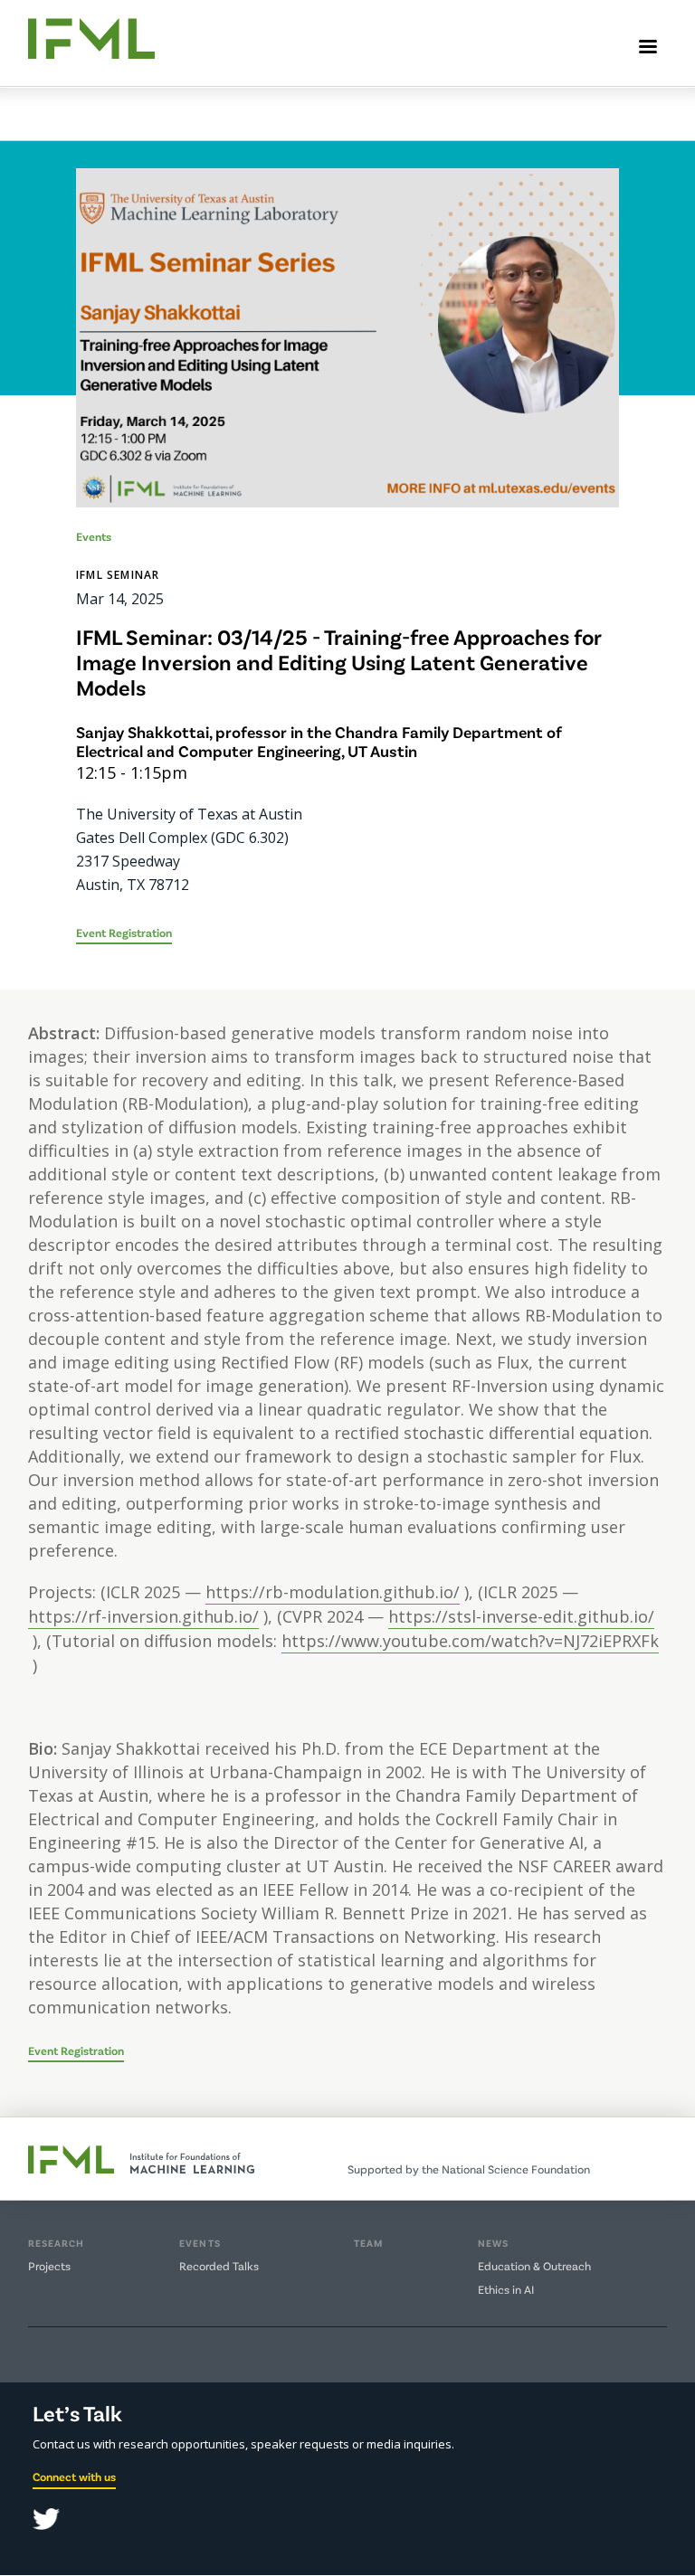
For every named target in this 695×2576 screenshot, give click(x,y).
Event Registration (124, 933)
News (493, 2243)
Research (57, 2243)
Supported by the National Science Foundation (469, 2169)
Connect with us (74, 2477)
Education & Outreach (534, 2266)
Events (200, 2243)
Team (368, 2243)
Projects (49, 2266)
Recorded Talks (219, 2266)
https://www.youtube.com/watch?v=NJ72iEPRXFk (470, 1641)
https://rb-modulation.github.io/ (333, 1592)
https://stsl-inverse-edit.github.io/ (521, 1616)
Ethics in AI (506, 2289)
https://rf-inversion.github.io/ (143, 1616)
